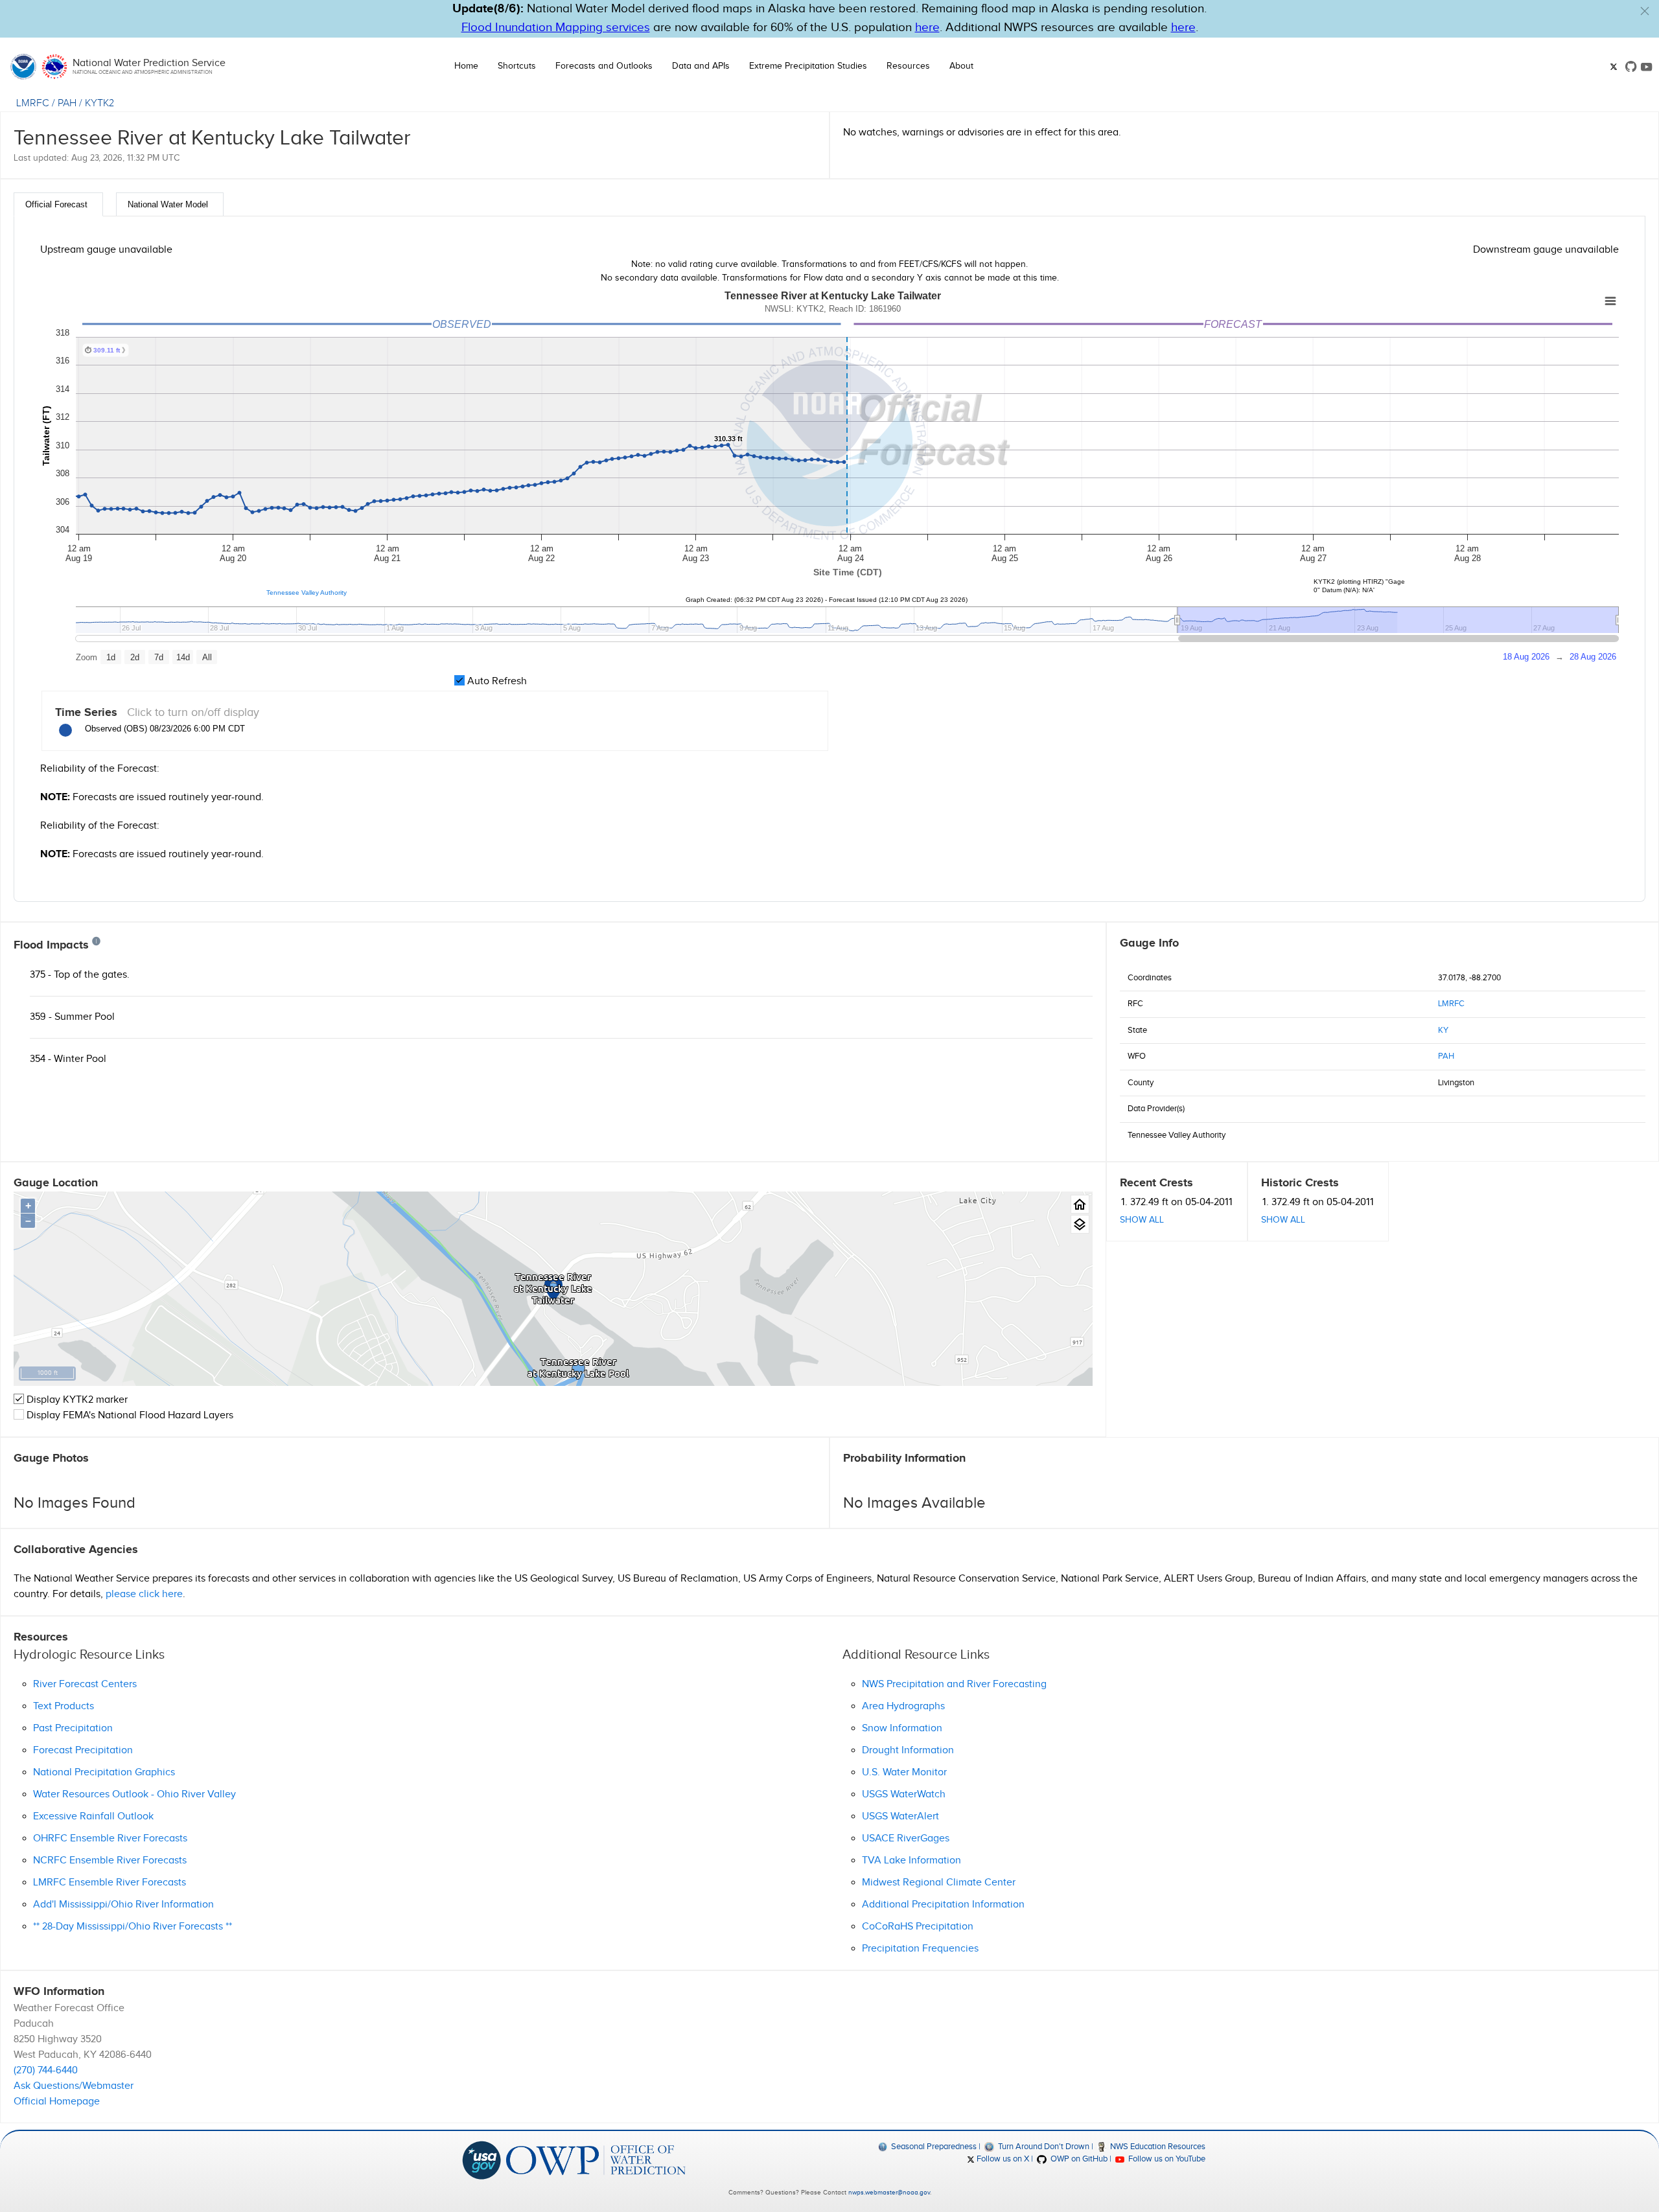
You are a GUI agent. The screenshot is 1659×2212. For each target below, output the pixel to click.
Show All (1142, 1220)
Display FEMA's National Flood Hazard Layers (129, 1415)
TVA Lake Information (911, 1861)
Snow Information (902, 1728)
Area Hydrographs (903, 1706)
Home (466, 66)
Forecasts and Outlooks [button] (604, 66)
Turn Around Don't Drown (1042, 2147)
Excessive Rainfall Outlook (93, 1816)
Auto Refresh (496, 681)
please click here (144, 1594)
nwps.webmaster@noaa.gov (889, 2193)
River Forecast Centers (85, 1684)
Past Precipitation (73, 1728)
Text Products (64, 1706)
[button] (1645, 11)
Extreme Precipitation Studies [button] (808, 66)
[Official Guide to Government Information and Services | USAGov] (481, 2160)
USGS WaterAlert (900, 1816)
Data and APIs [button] (701, 66)
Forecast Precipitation (83, 1750)
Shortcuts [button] (517, 66)
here (927, 28)
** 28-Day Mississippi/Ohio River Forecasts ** (133, 1927)
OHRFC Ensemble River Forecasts (110, 1838)
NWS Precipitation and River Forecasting (954, 1684)
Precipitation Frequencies (920, 1949)
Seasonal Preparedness (933, 2147)
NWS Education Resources (1157, 2147)
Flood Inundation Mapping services (556, 28)
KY (1443, 1030)
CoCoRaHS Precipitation (918, 1927)
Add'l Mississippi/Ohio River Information (123, 1905)
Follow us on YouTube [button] (1166, 2159)
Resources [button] (908, 66)
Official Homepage (57, 2102)
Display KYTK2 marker (76, 1400)
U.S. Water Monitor (904, 1772)
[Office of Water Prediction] (596, 2160)
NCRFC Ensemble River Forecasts (110, 1861)
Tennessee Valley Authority (307, 593)
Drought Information (908, 1750)
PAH (67, 103)
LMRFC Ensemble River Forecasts (110, 1883)
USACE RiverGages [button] (906, 1838)
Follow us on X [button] (1002, 2159)
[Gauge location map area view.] (1080, 1224)
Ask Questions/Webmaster (74, 2086)
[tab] (58, 204)
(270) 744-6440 (46, 2070)
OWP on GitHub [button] (1078, 2159)
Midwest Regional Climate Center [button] (939, 1883)
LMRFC (33, 103)
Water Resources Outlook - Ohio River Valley (134, 1794)
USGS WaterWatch (904, 1794)
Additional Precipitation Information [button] (943, 1905)
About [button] (961, 66)
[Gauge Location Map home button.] (1080, 1204)
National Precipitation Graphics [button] (104, 1772)
